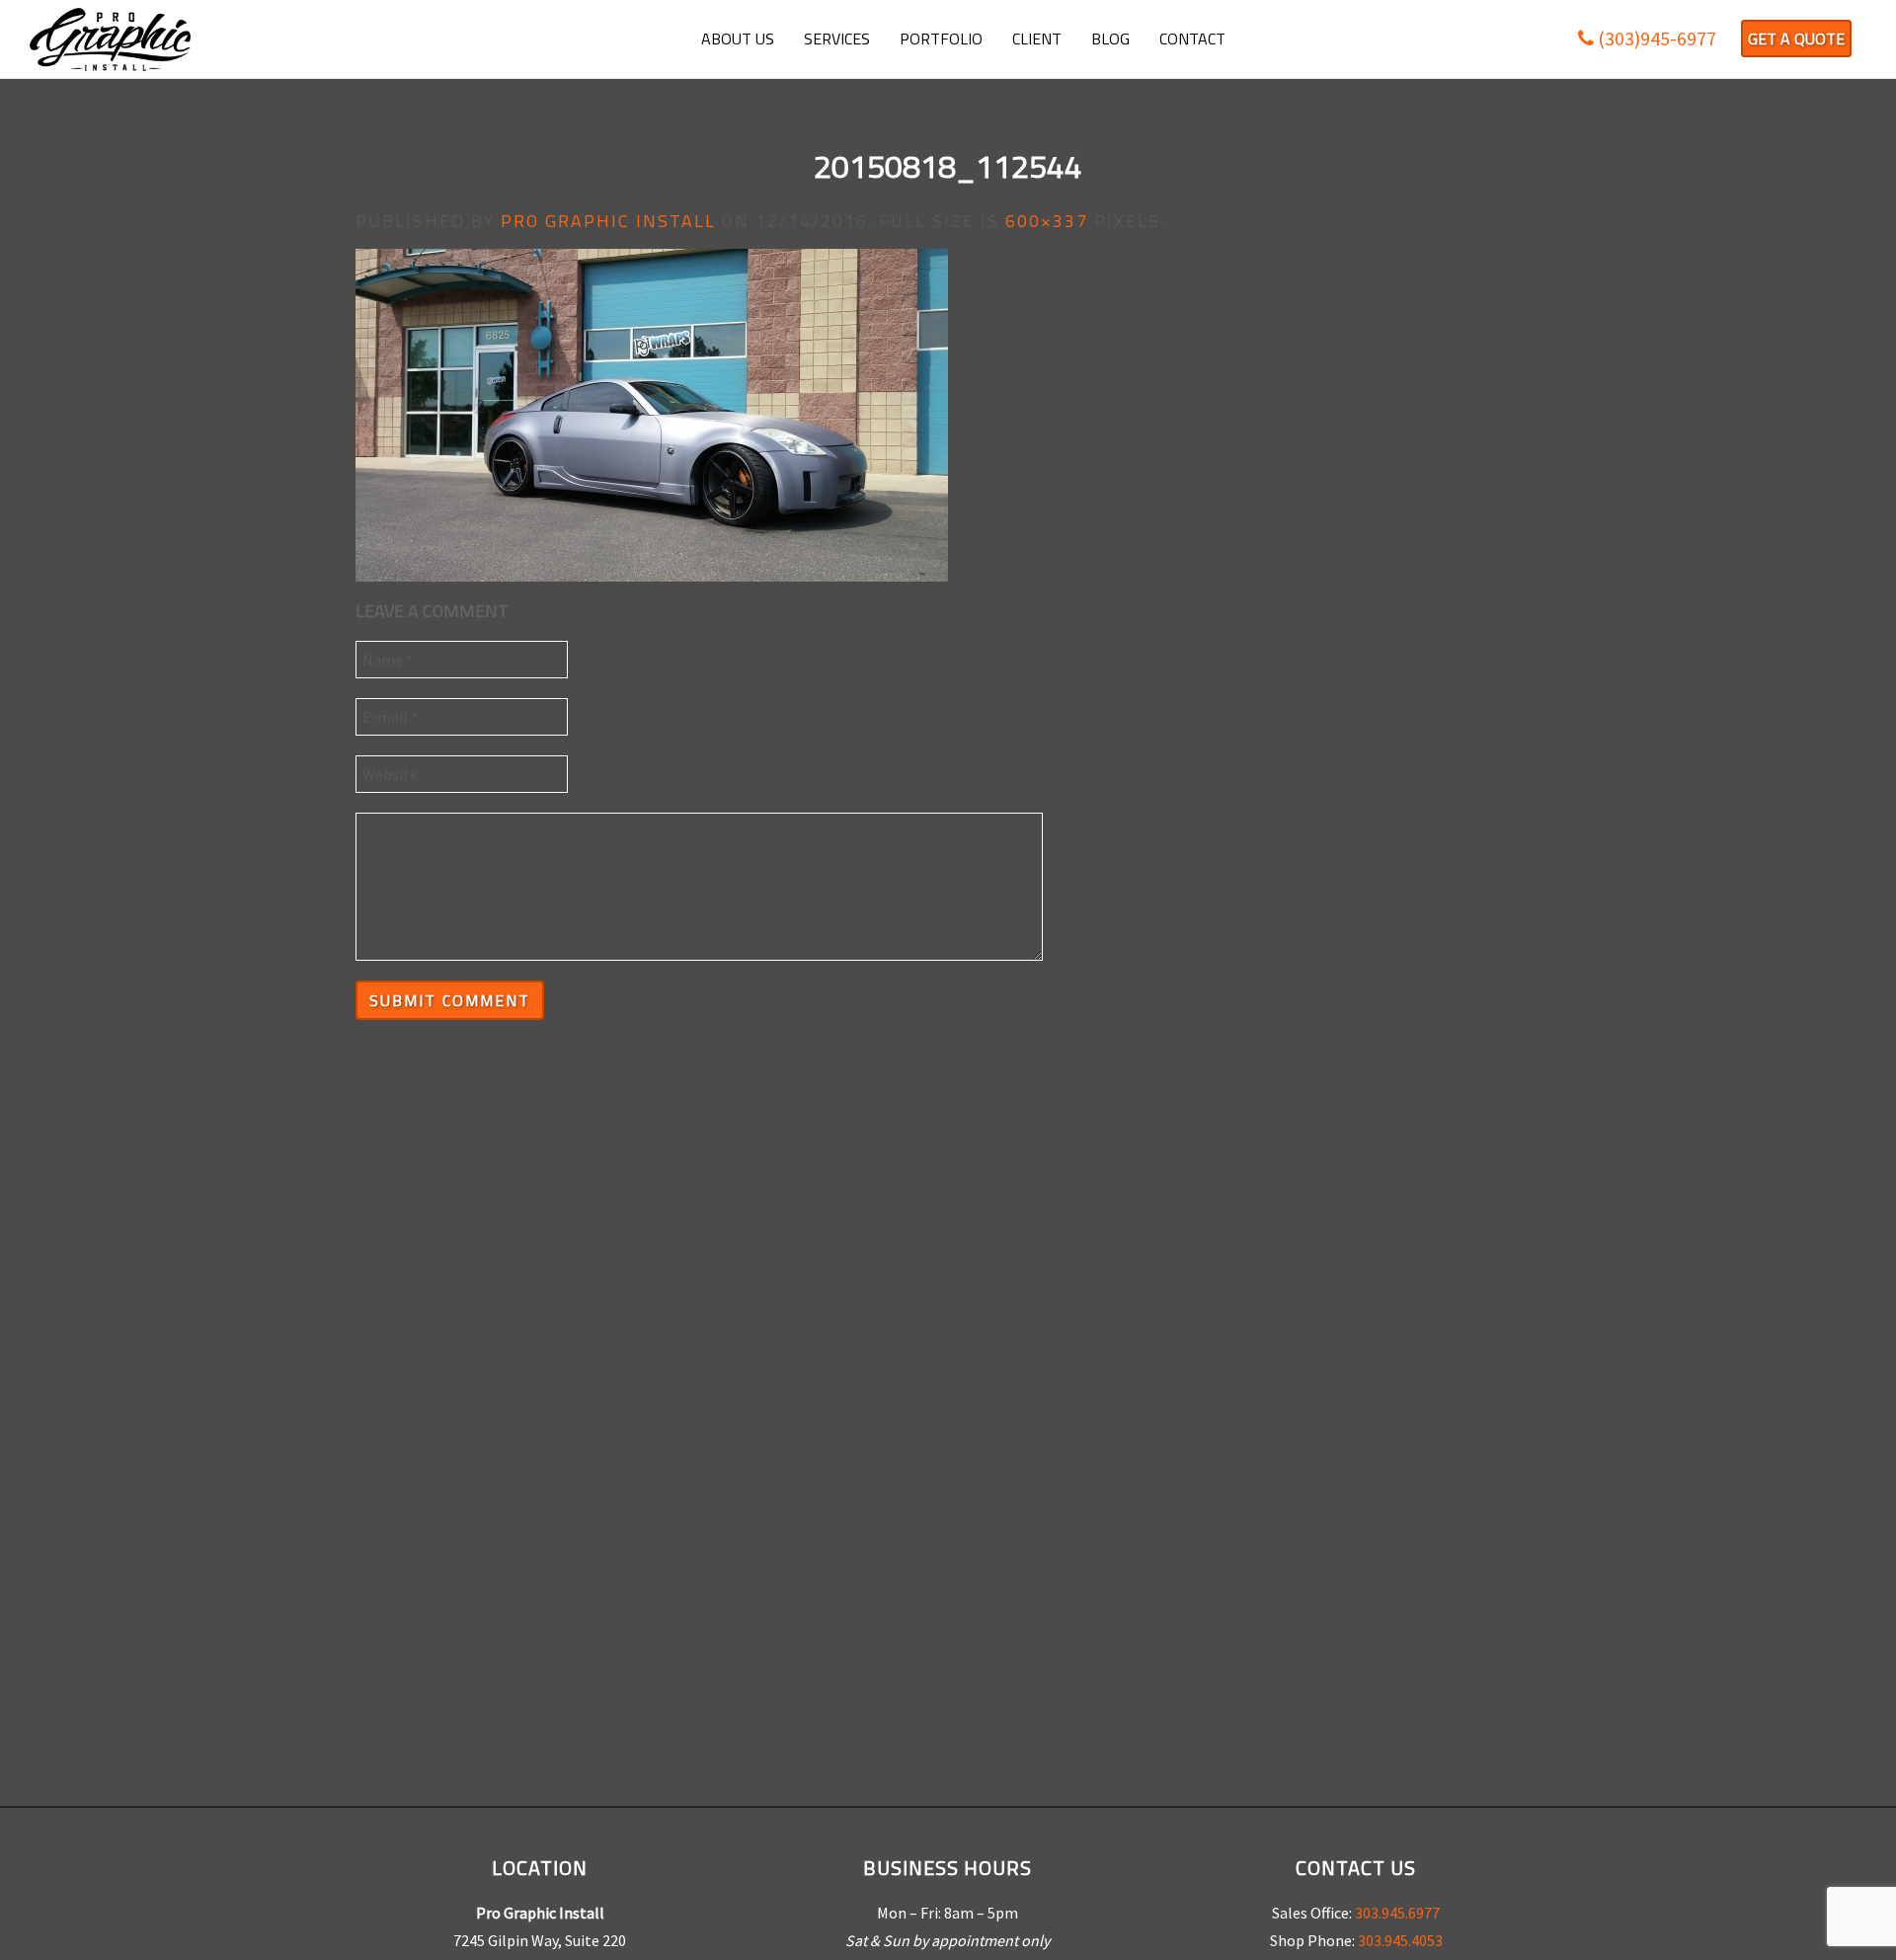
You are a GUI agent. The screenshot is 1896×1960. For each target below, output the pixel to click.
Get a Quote (1796, 39)
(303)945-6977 (1655, 38)
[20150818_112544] (652, 413)
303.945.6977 (1397, 1913)
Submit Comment (450, 1000)
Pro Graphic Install (608, 221)
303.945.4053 (1400, 1940)
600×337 (1047, 221)
